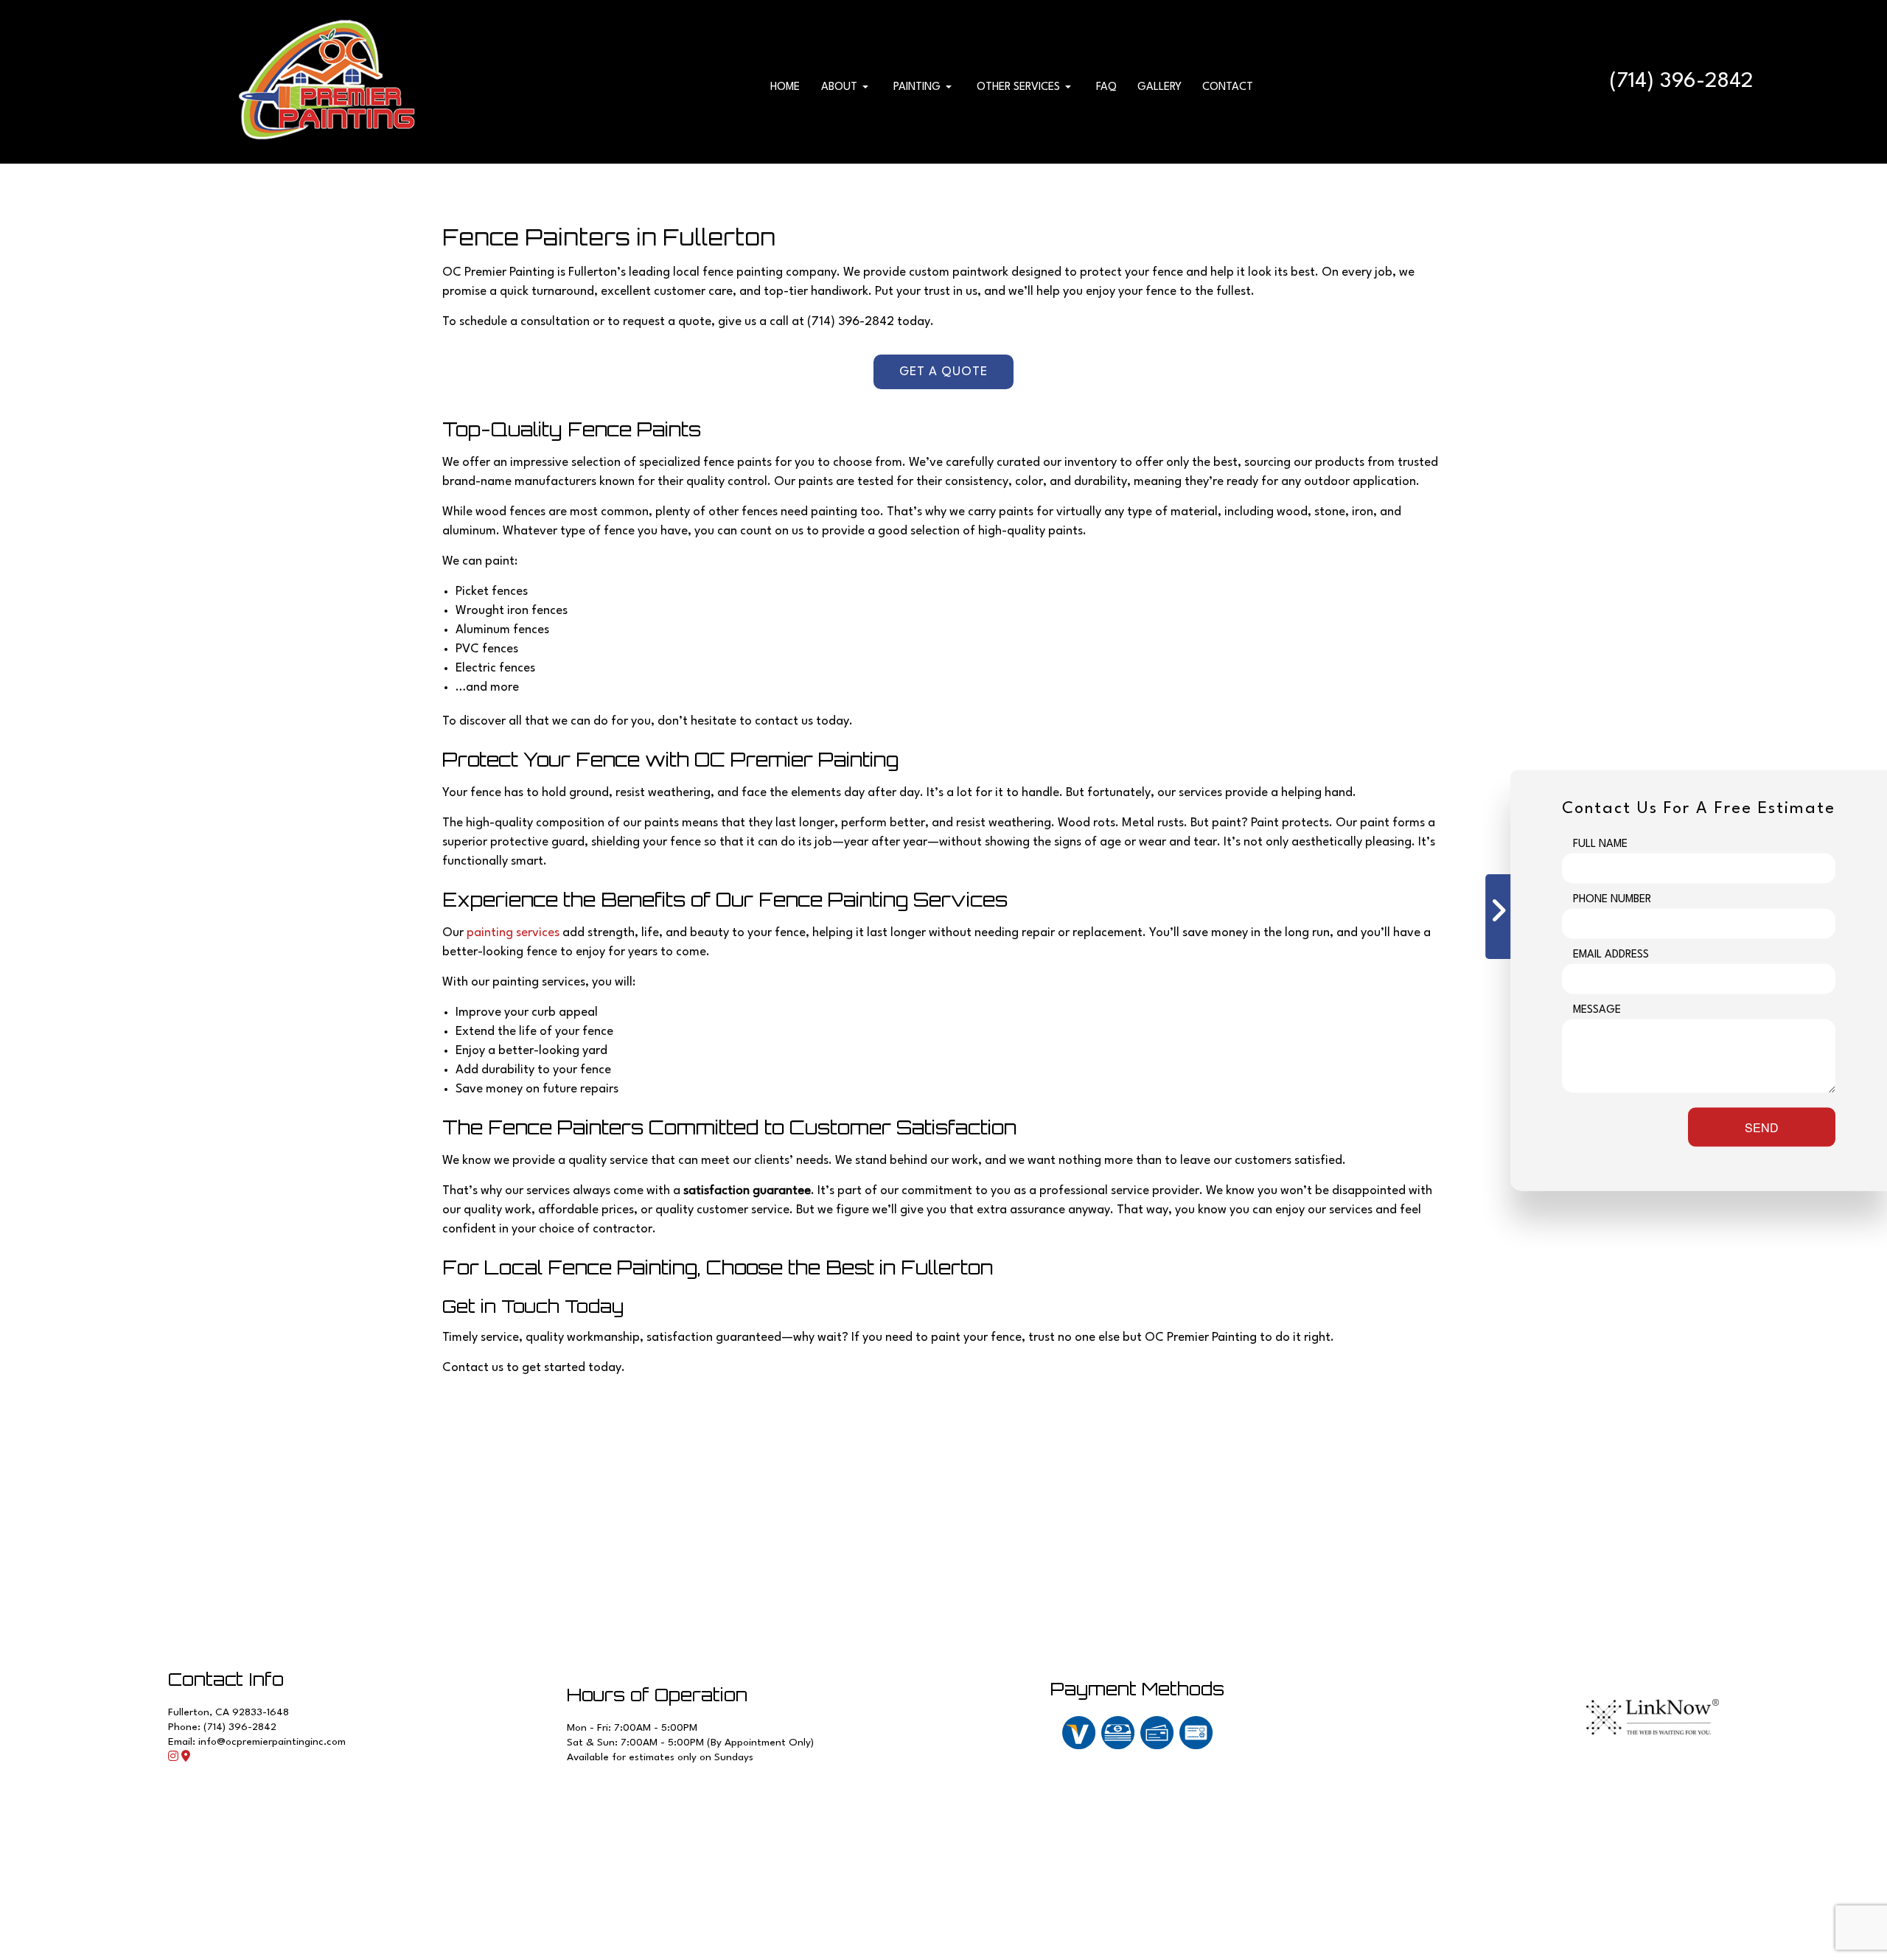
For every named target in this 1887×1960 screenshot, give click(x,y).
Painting (917, 87)
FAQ (1106, 87)
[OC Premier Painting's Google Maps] (186, 1758)
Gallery (1159, 87)
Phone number (1612, 899)
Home (785, 87)
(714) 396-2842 (1681, 82)
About (839, 87)
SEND (1762, 1127)
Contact (1228, 87)
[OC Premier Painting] (328, 81)
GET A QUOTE (943, 372)
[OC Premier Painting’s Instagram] (173, 1758)
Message (1597, 1009)
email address (1611, 954)
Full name (1600, 844)
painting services (513, 933)
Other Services (1018, 87)
